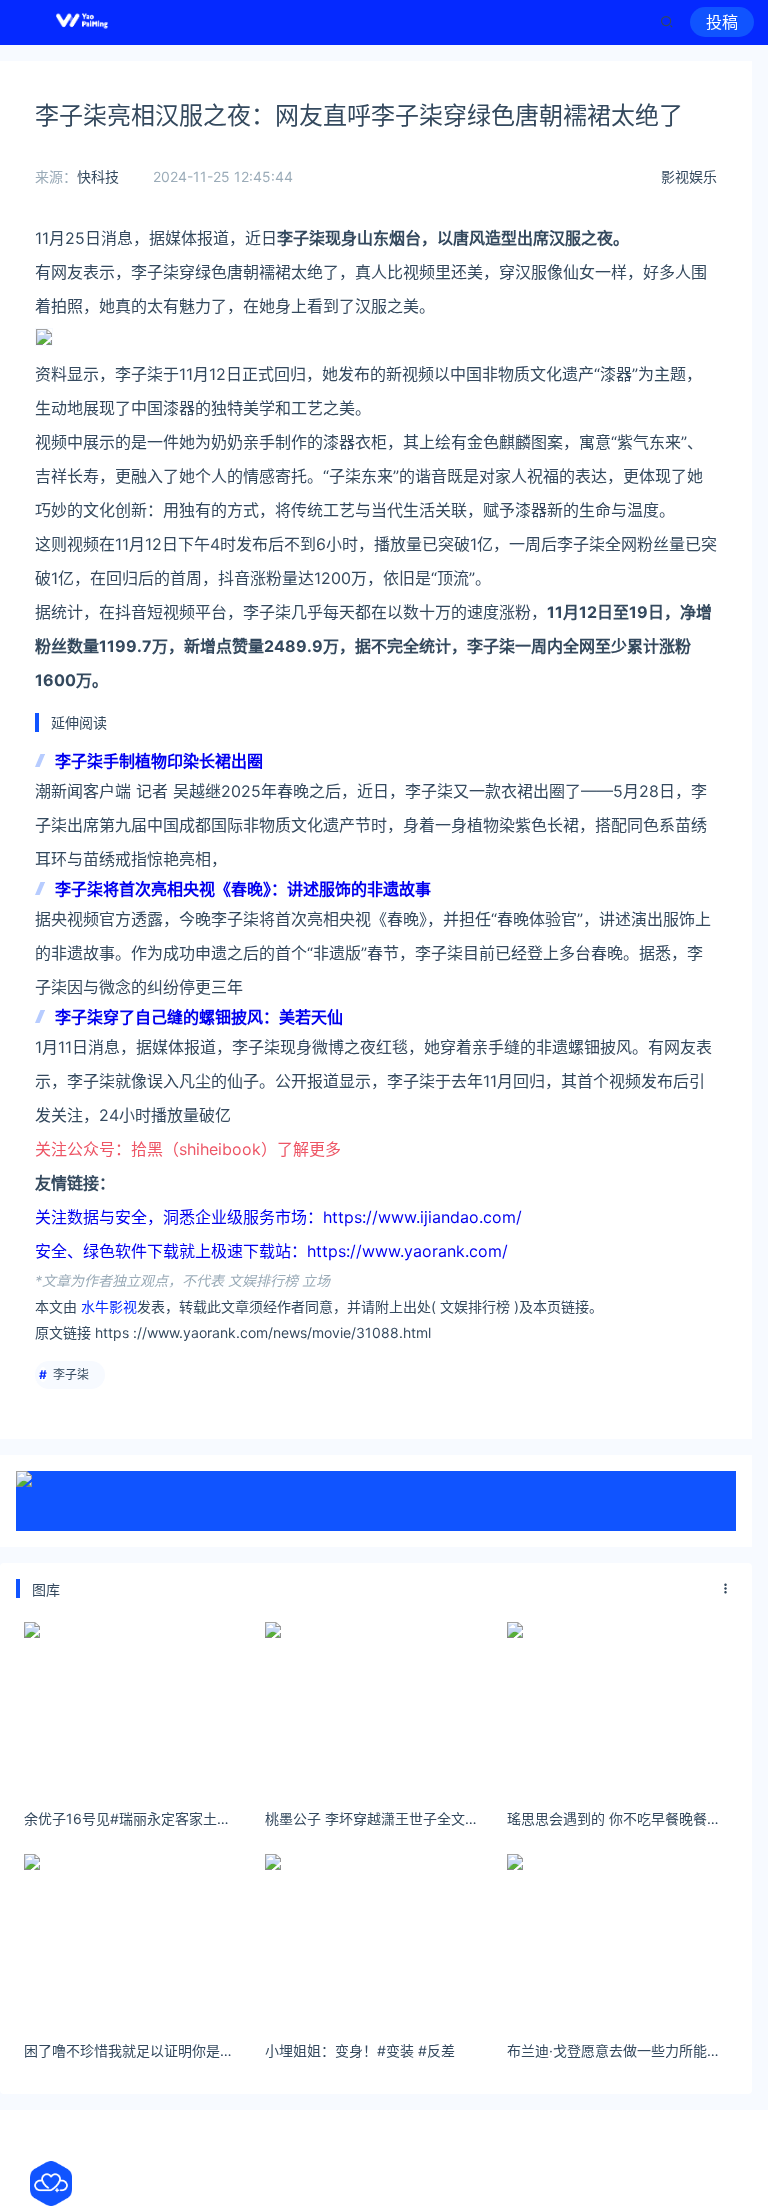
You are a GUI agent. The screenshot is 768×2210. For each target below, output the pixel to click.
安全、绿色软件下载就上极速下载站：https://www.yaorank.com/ (271, 1251)
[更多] (726, 1589)
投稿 (722, 22)
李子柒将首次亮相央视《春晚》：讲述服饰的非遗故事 (243, 889)
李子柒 (71, 1374)
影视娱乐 (689, 176)
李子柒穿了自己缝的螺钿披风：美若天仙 (199, 1017)
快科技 (98, 176)
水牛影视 (109, 1306)
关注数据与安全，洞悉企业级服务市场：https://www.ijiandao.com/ (278, 1217)
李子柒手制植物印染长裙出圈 (159, 761)
